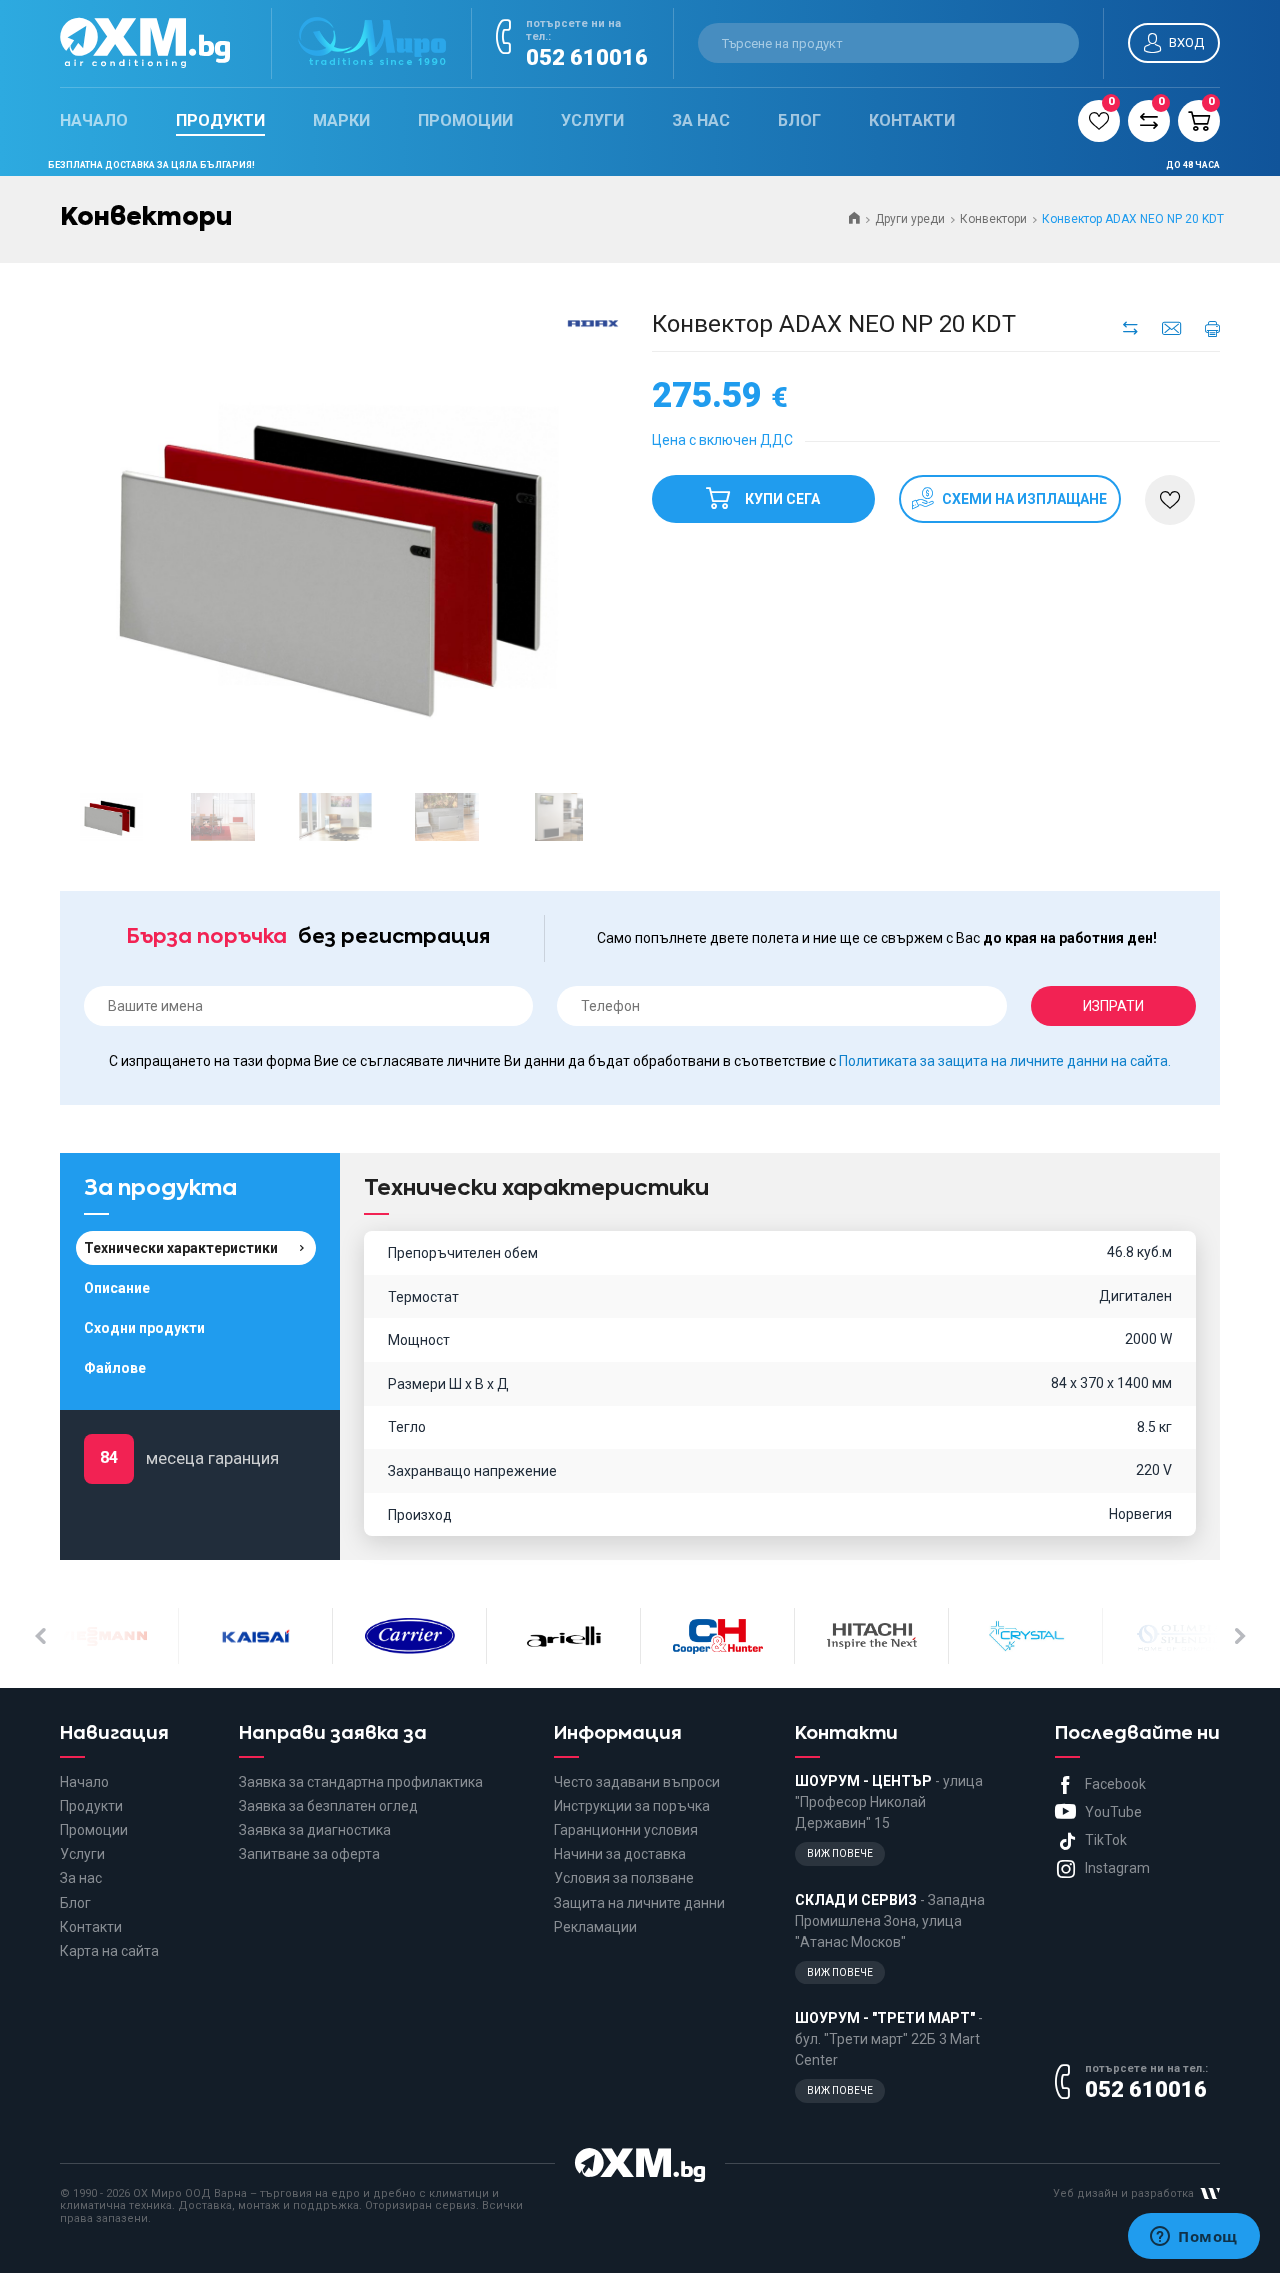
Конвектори (993, 219)
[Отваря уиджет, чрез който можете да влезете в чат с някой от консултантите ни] (1194, 2238)
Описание (117, 1288)
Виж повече (840, 1853)
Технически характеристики (181, 1248)
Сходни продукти (144, 1328)
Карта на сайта (109, 1951)
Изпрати (1113, 1006)
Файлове (115, 1368)
